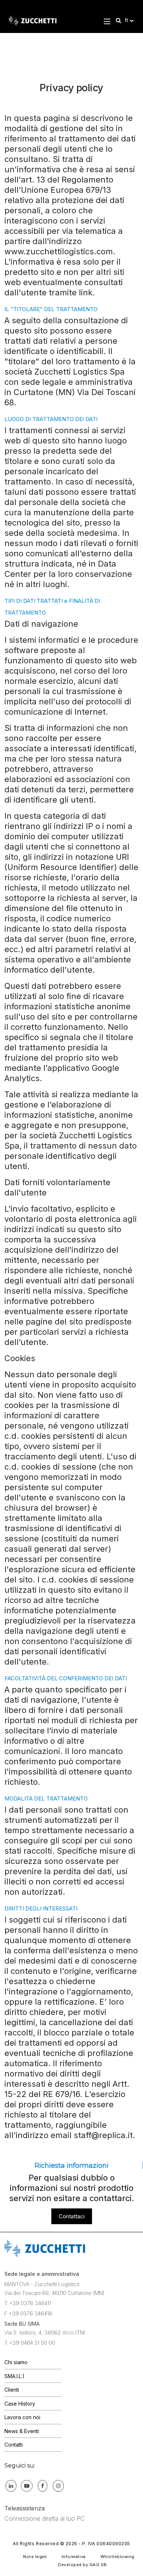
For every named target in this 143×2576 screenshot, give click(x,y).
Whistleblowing (118, 2557)
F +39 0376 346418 (28, 2313)
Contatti (14, 2445)
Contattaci (72, 2216)
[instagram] (58, 2485)
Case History (20, 2404)
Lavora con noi (22, 2417)
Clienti (12, 2390)
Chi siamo (16, 2362)
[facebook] (43, 2485)
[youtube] (27, 2485)
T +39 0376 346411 (28, 2303)
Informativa (74, 2557)
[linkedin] (11, 2485)
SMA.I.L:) (14, 2376)
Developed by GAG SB (82, 2565)
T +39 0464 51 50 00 (30, 2343)
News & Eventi (22, 2431)
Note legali (35, 2557)
